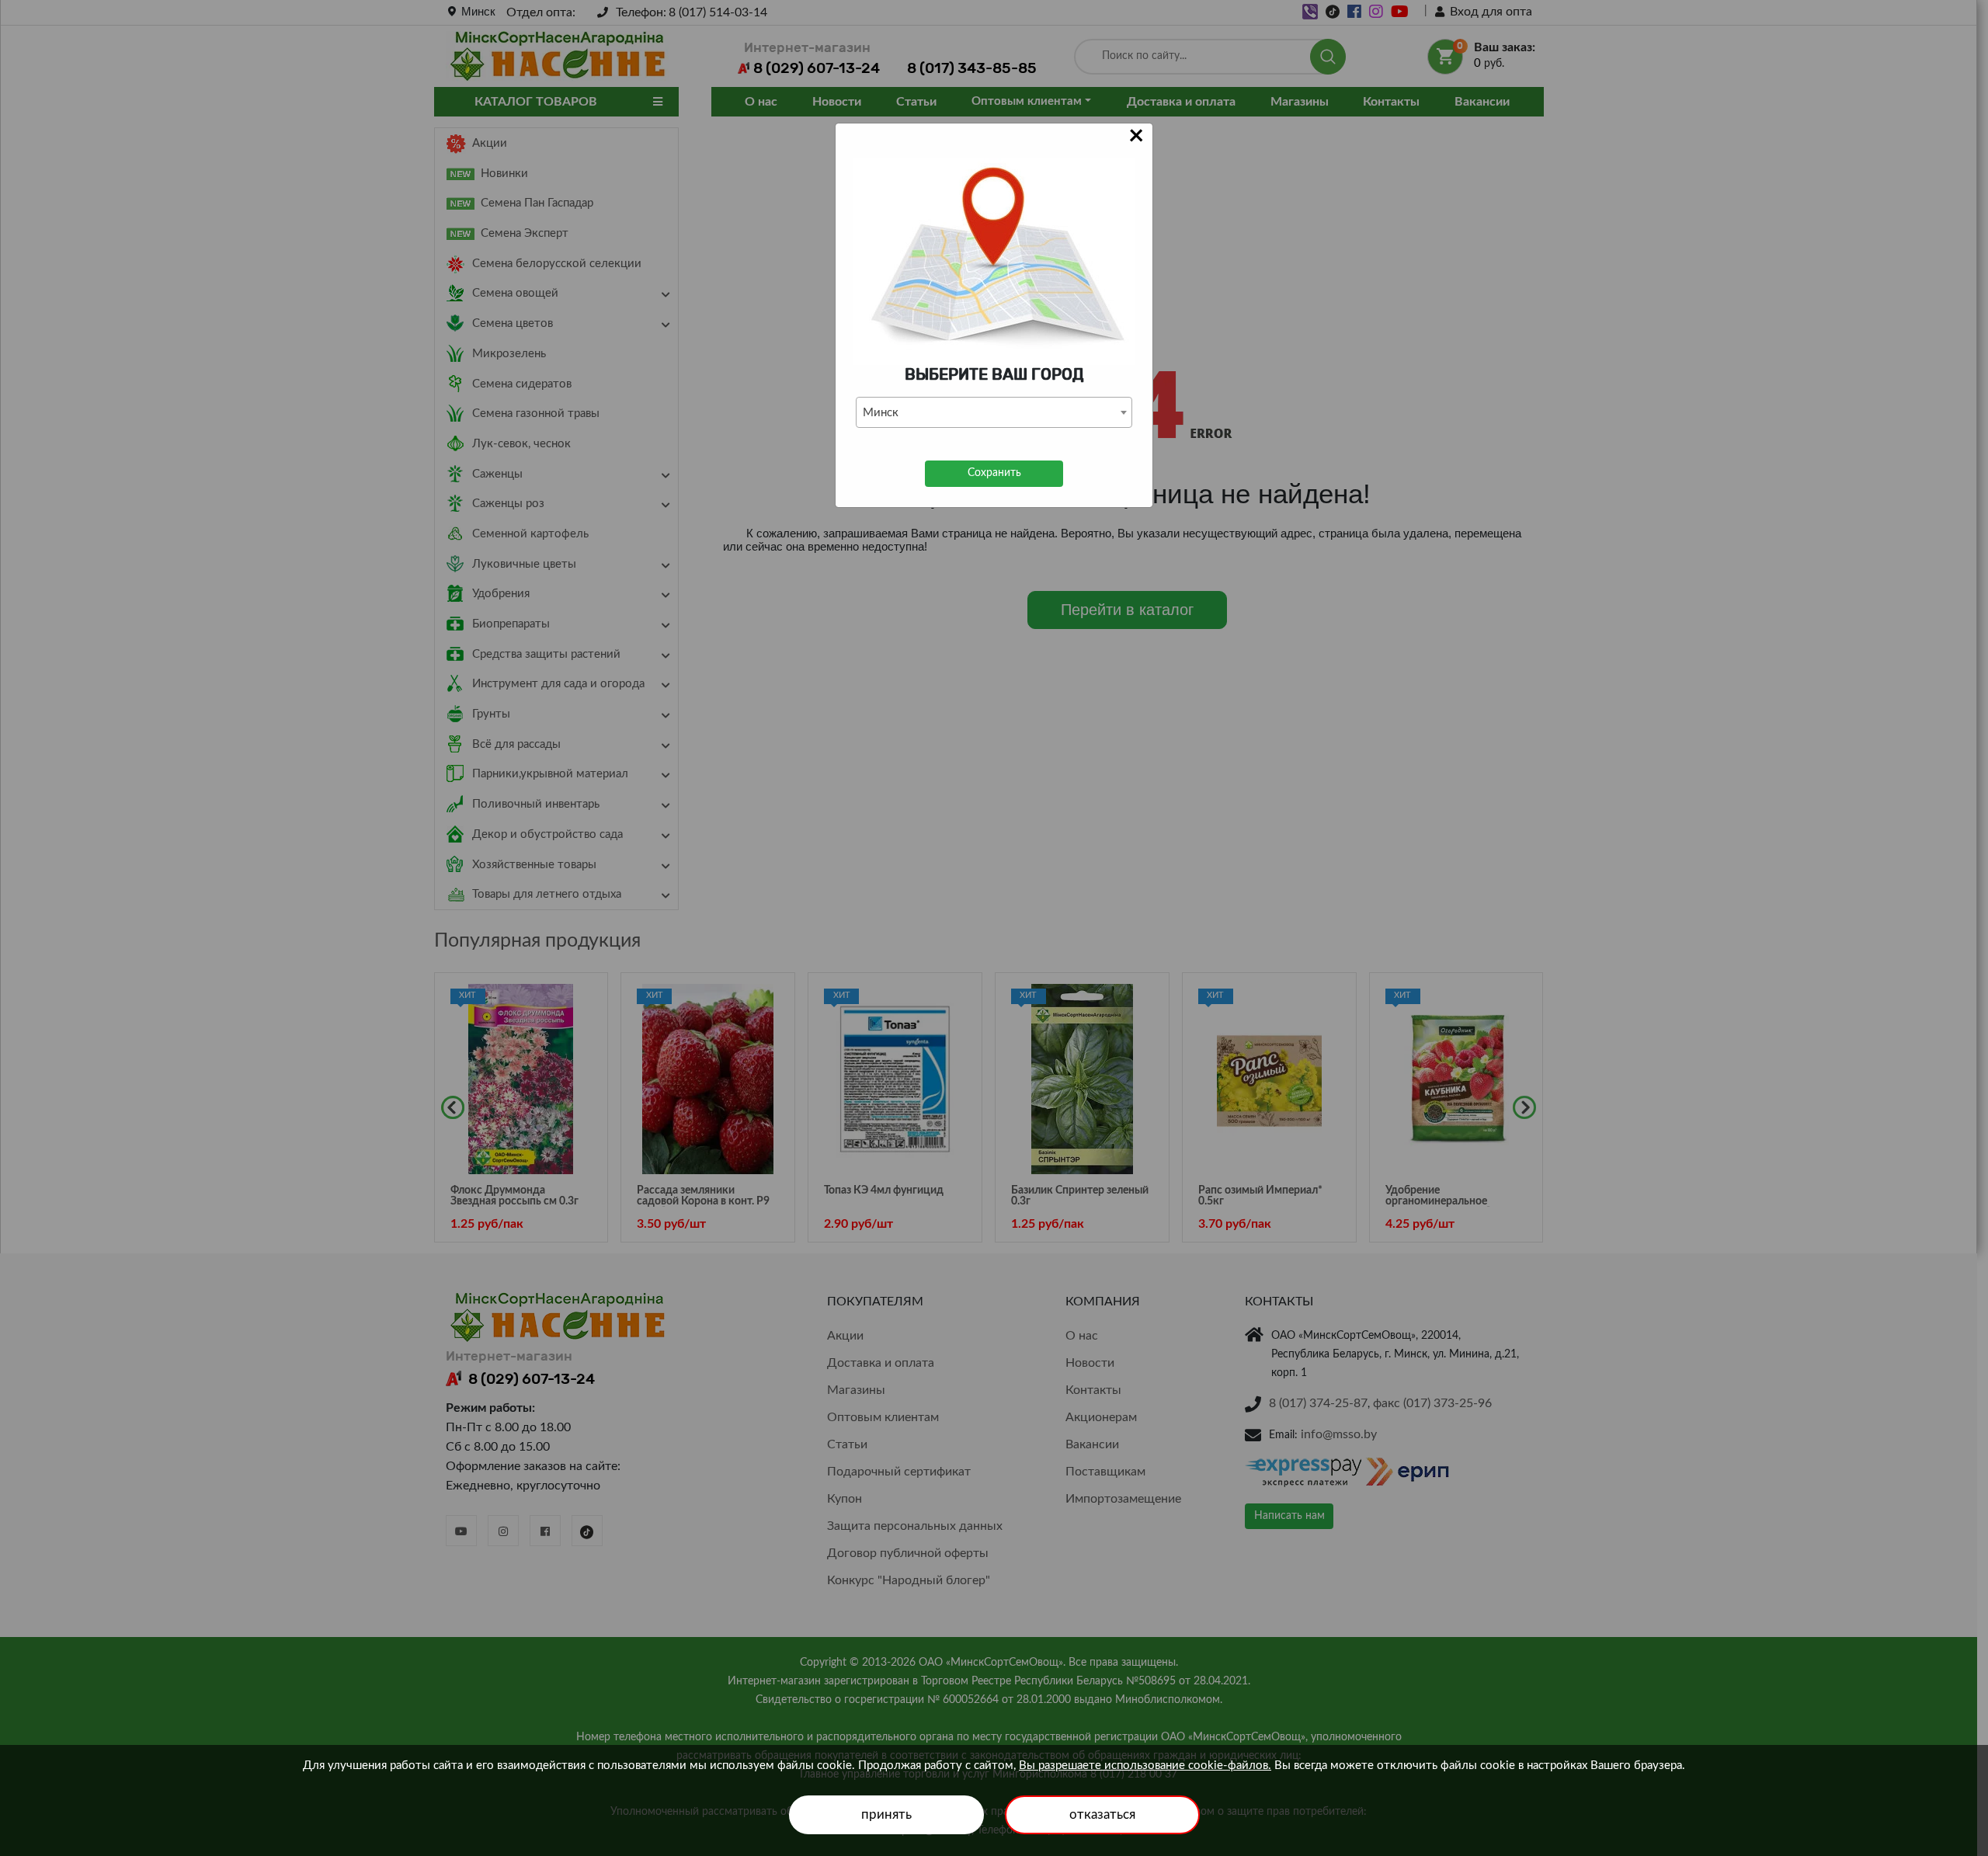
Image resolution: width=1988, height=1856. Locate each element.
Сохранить (994, 473)
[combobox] (994, 412)
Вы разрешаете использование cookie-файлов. (1145, 1766)
